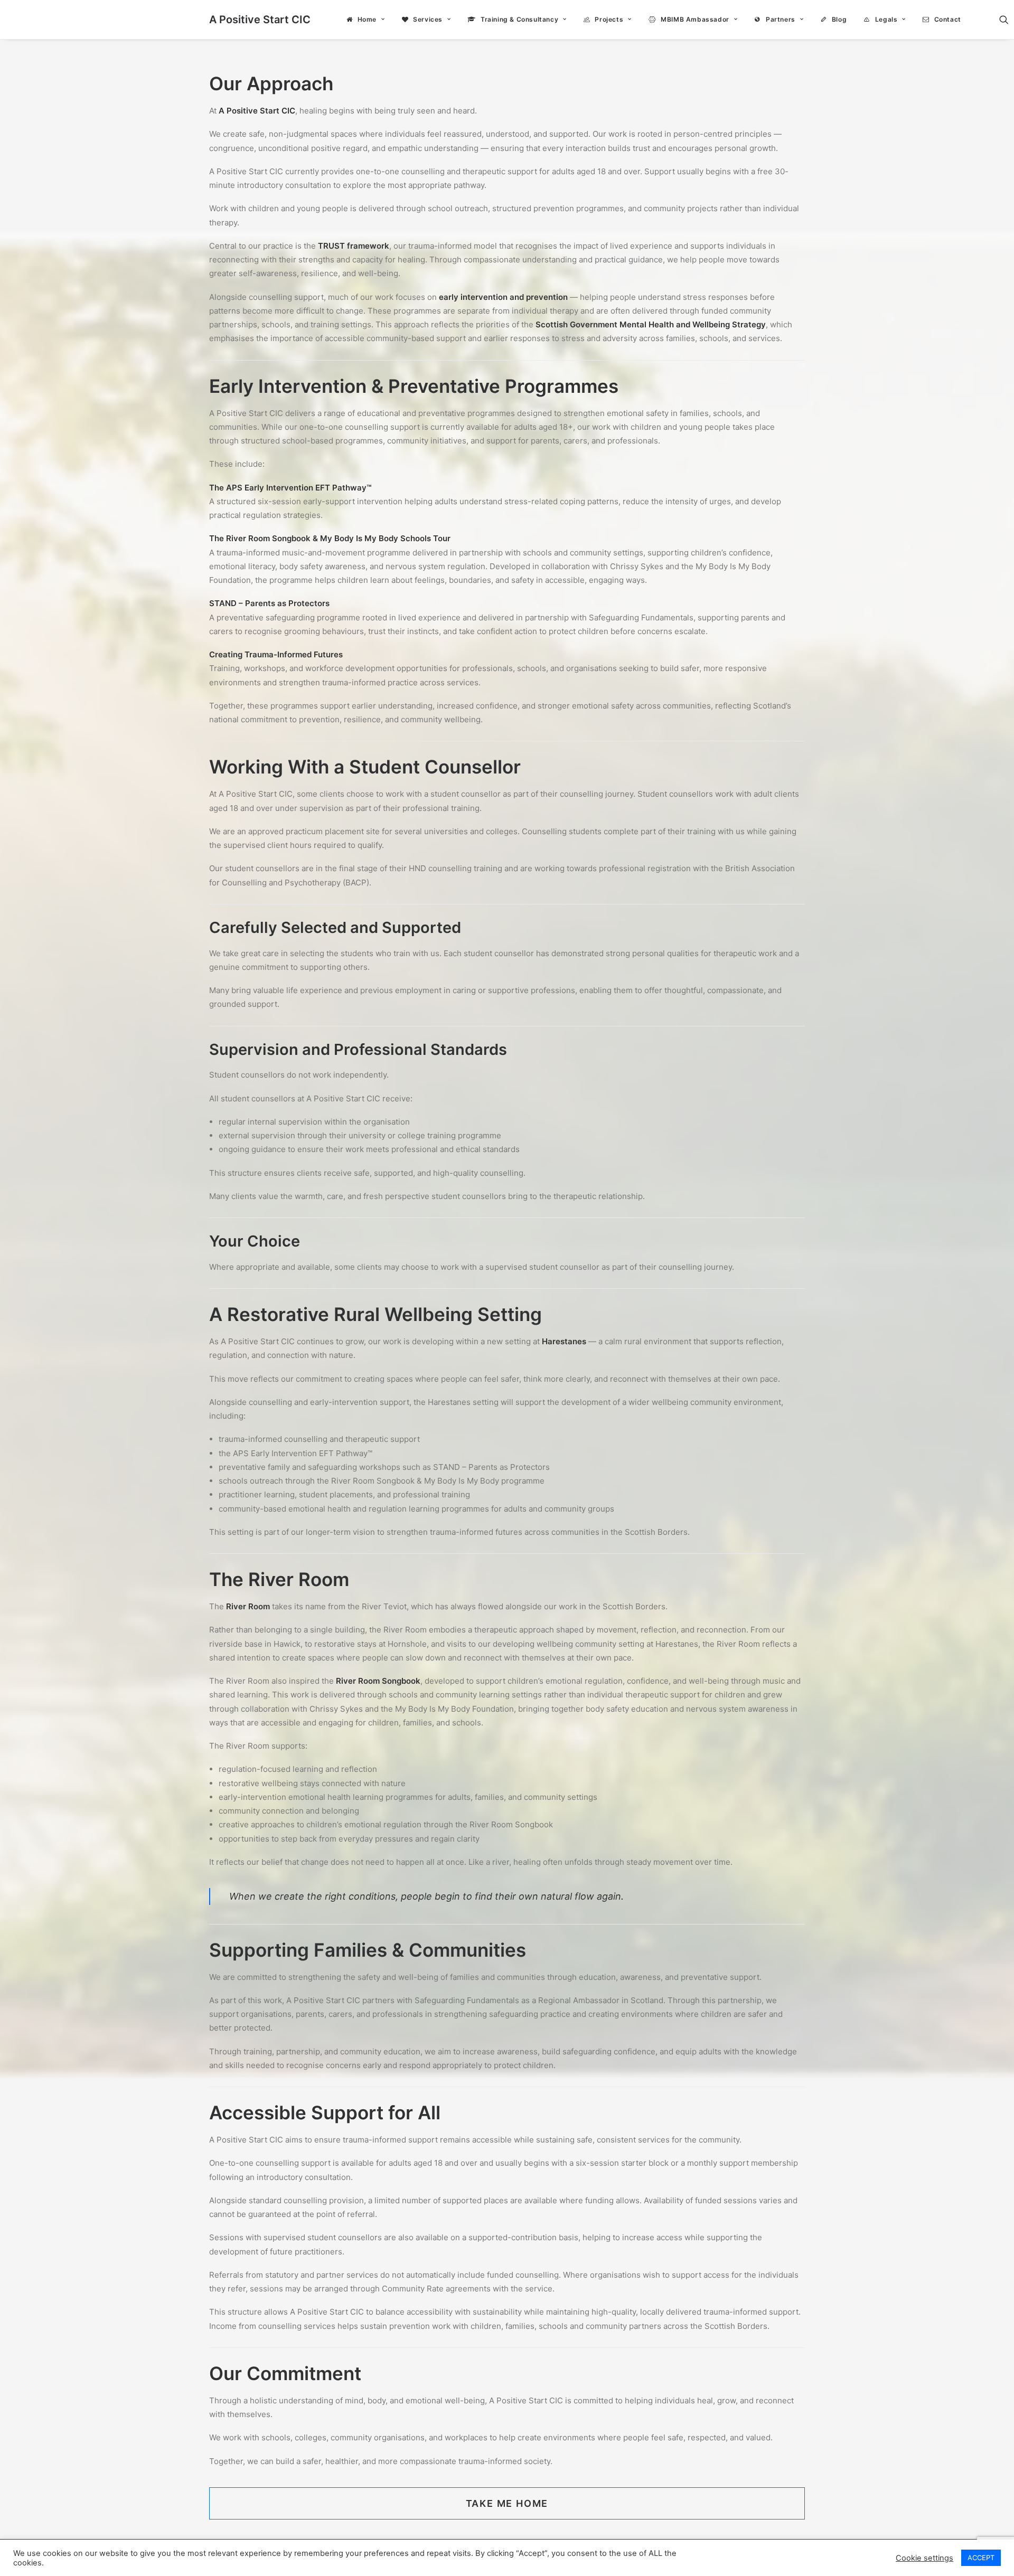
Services (428, 19)
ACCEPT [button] (981, 2558)
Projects (609, 19)
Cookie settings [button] (924, 2558)
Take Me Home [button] (507, 2503)
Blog (839, 19)
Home (367, 19)
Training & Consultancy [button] (519, 19)
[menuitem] (366, 20)
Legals (886, 19)
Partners (781, 19)
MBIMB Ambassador (695, 19)
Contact (948, 19)
